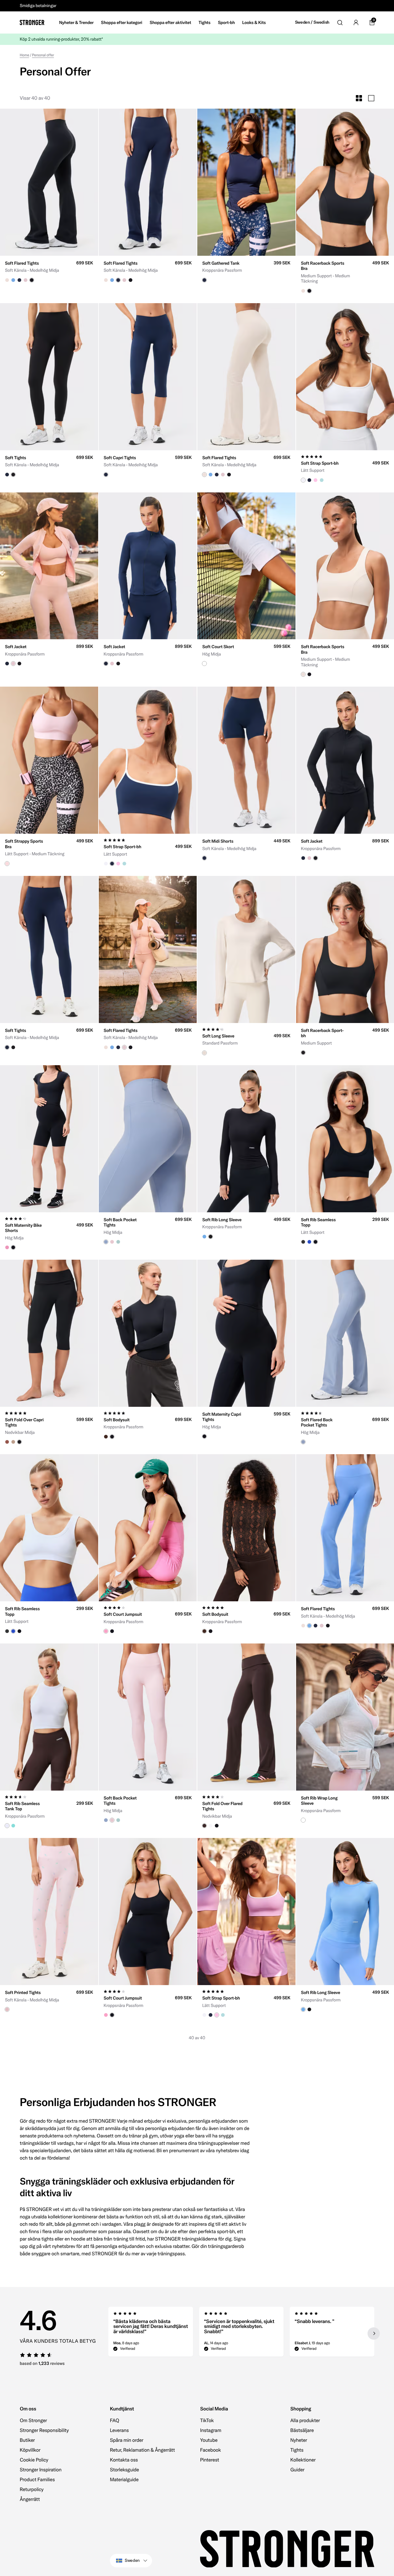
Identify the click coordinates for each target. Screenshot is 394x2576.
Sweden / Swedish (312, 22)
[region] (241, 2333)
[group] (49, 182)
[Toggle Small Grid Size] (359, 98)
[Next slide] (374, 2333)
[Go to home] (32, 22)
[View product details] (49, 269)
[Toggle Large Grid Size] (371, 98)
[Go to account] (356, 22)
